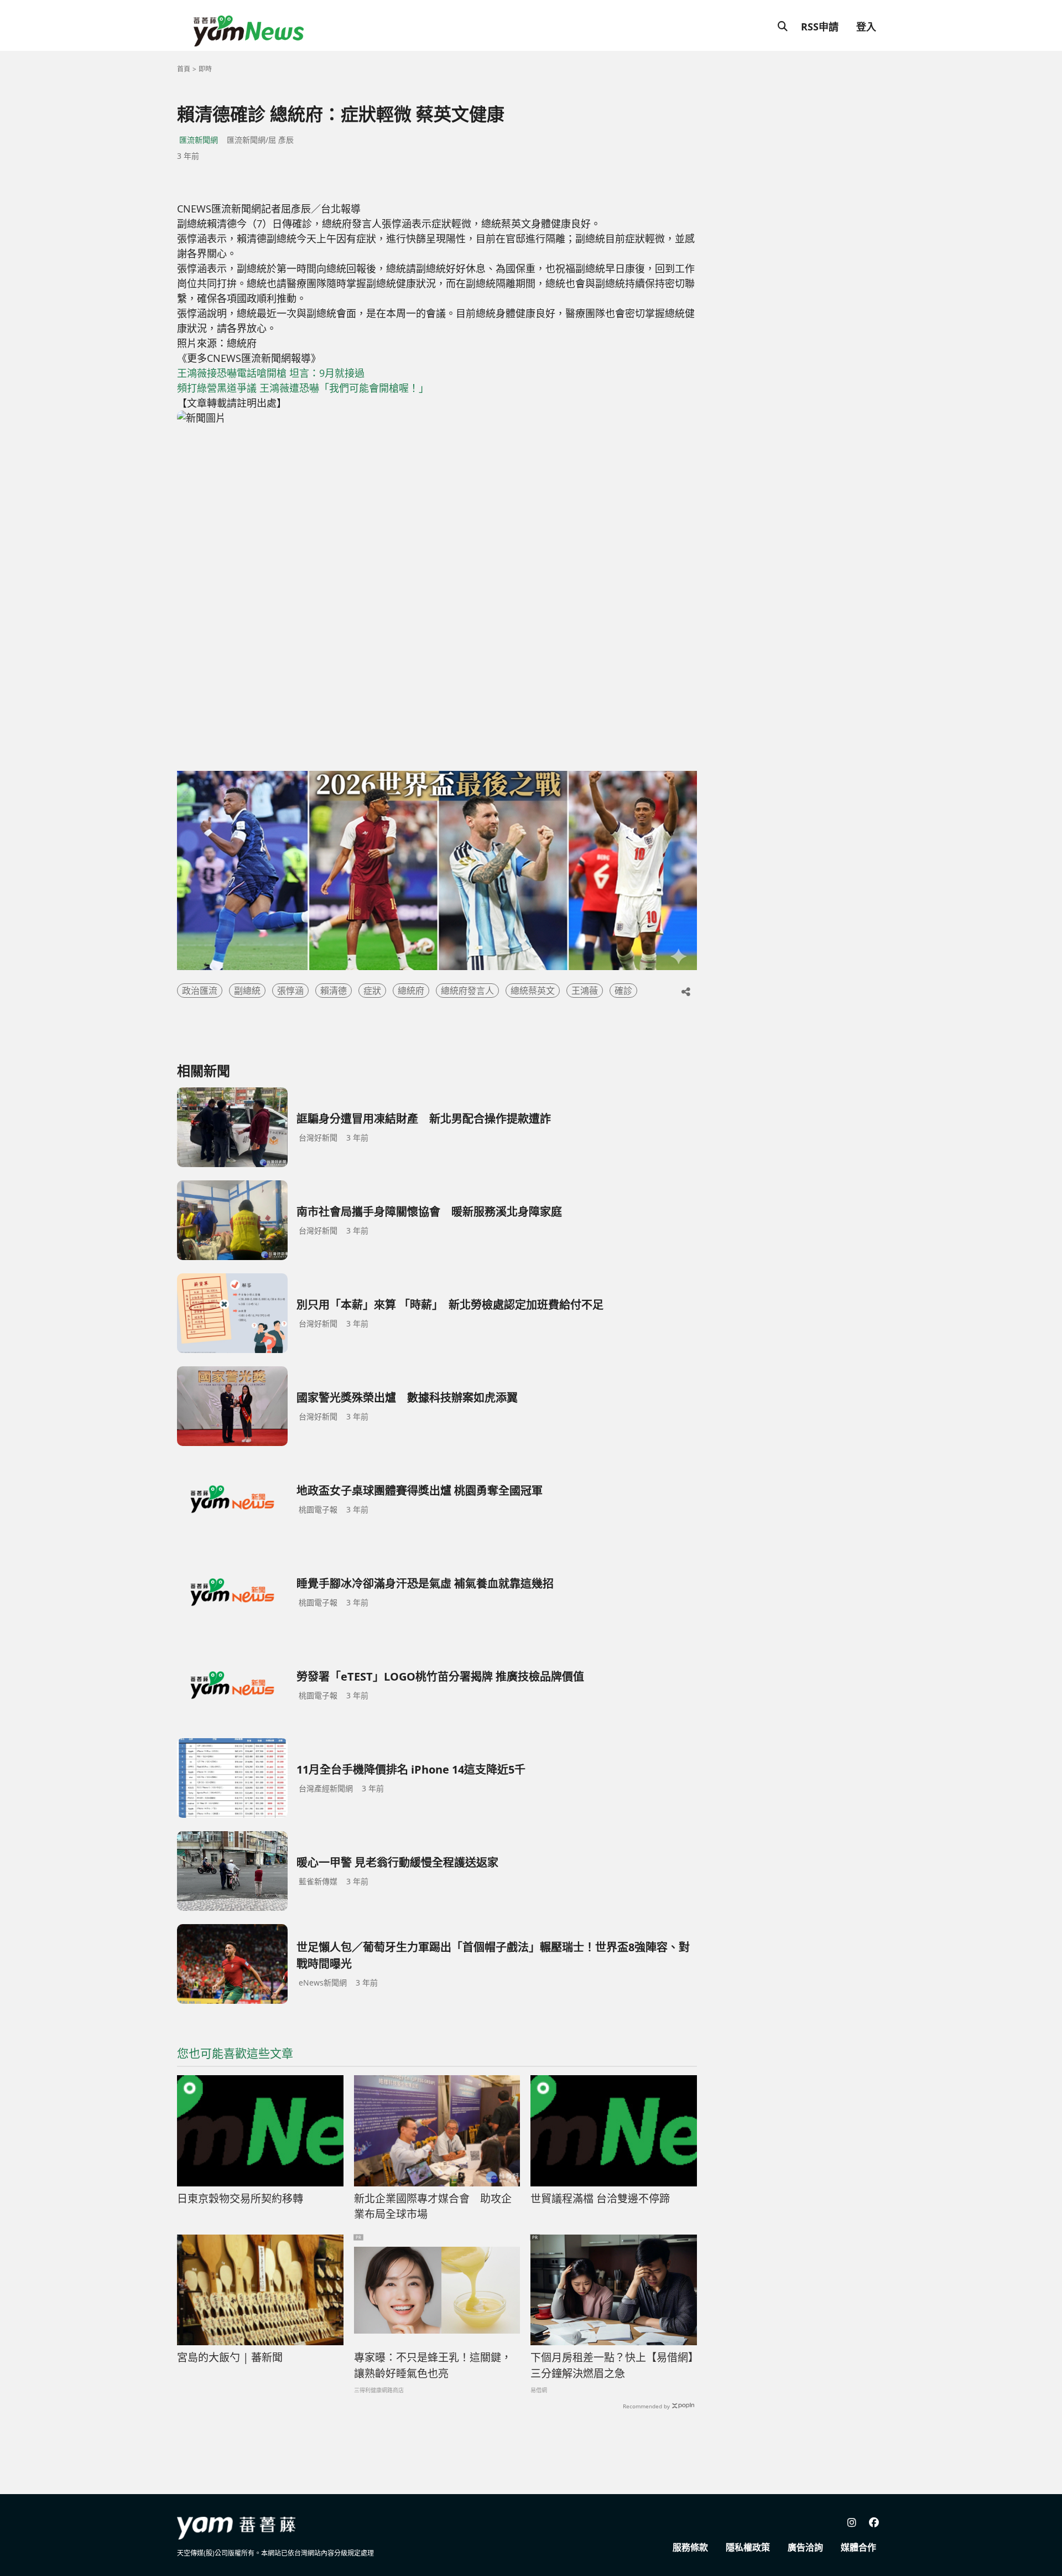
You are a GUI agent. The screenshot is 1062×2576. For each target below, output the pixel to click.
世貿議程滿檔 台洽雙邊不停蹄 (600, 2199)
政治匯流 (200, 991)
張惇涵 (290, 991)
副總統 (247, 991)
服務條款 (690, 2547)
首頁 (184, 69)
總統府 (411, 991)
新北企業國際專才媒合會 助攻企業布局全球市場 (433, 2207)
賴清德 (334, 991)
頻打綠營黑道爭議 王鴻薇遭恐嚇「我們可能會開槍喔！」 (303, 388)
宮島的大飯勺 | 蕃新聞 (230, 2357)
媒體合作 (858, 2547)
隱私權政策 (748, 2547)
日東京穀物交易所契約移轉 (240, 2199)
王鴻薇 (585, 991)
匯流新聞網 (199, 140)
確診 (623, 991)
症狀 (372, 991)
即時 (205, 69)
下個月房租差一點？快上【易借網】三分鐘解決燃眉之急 (612, 2365)
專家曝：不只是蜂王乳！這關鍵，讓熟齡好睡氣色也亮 (433, 2365)
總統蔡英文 (533, 991)
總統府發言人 (467, 991)
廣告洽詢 (805, 2547)
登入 (866, 27)
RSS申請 (820, 27)
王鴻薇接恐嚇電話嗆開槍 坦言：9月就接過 (271, 373)
